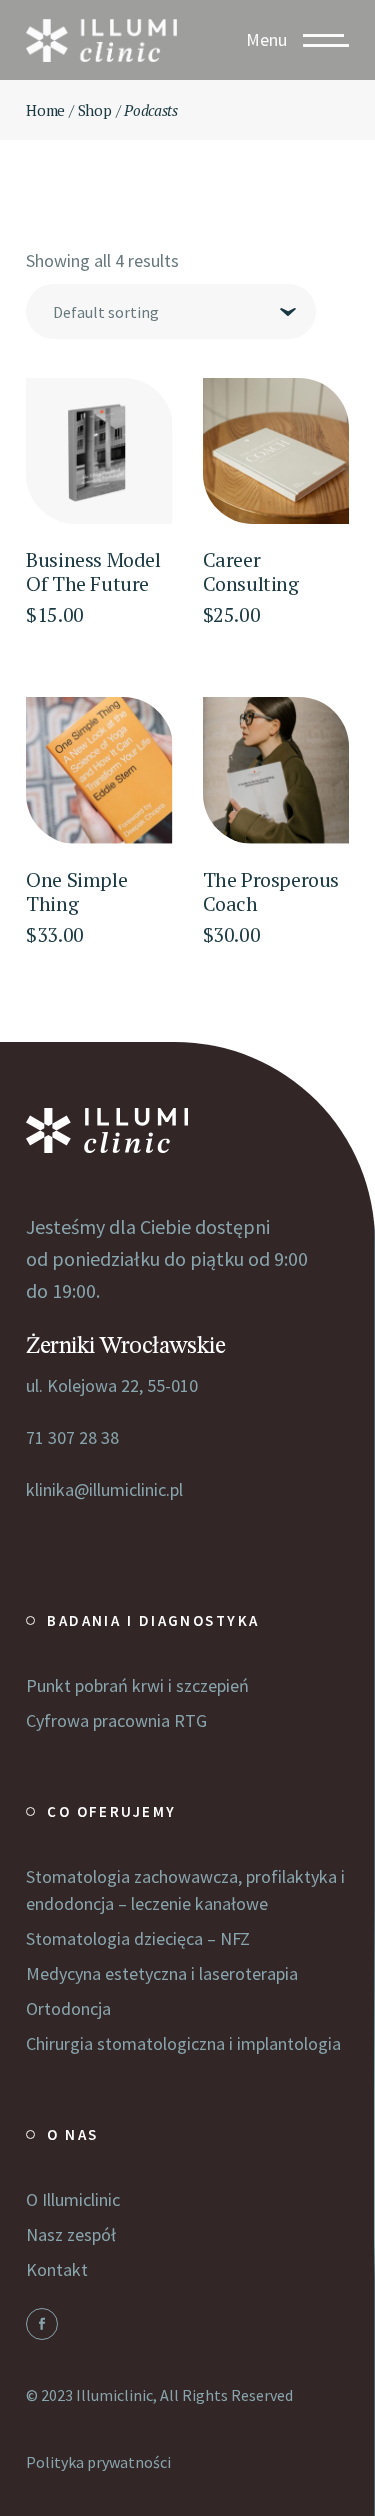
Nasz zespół (71, 2234)
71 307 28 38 (72, 1437)
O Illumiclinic (73, 2199)
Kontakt (57, 2269)
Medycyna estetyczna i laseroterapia (162, 1973)
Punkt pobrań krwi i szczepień (137, 1685)
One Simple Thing (76, 891)
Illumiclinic (114, 2395)
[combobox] (171, 311)
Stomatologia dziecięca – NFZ (138, 1938)
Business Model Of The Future (93, 571)
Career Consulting (251, 571)
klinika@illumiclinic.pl (104, 1489)
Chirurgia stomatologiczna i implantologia (183, 2043)
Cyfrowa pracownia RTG (116, 1720)
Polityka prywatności (98, 2462)
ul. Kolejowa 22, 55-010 (112, 1385)
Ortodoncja (68, 2008)
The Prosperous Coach (271, 891)
